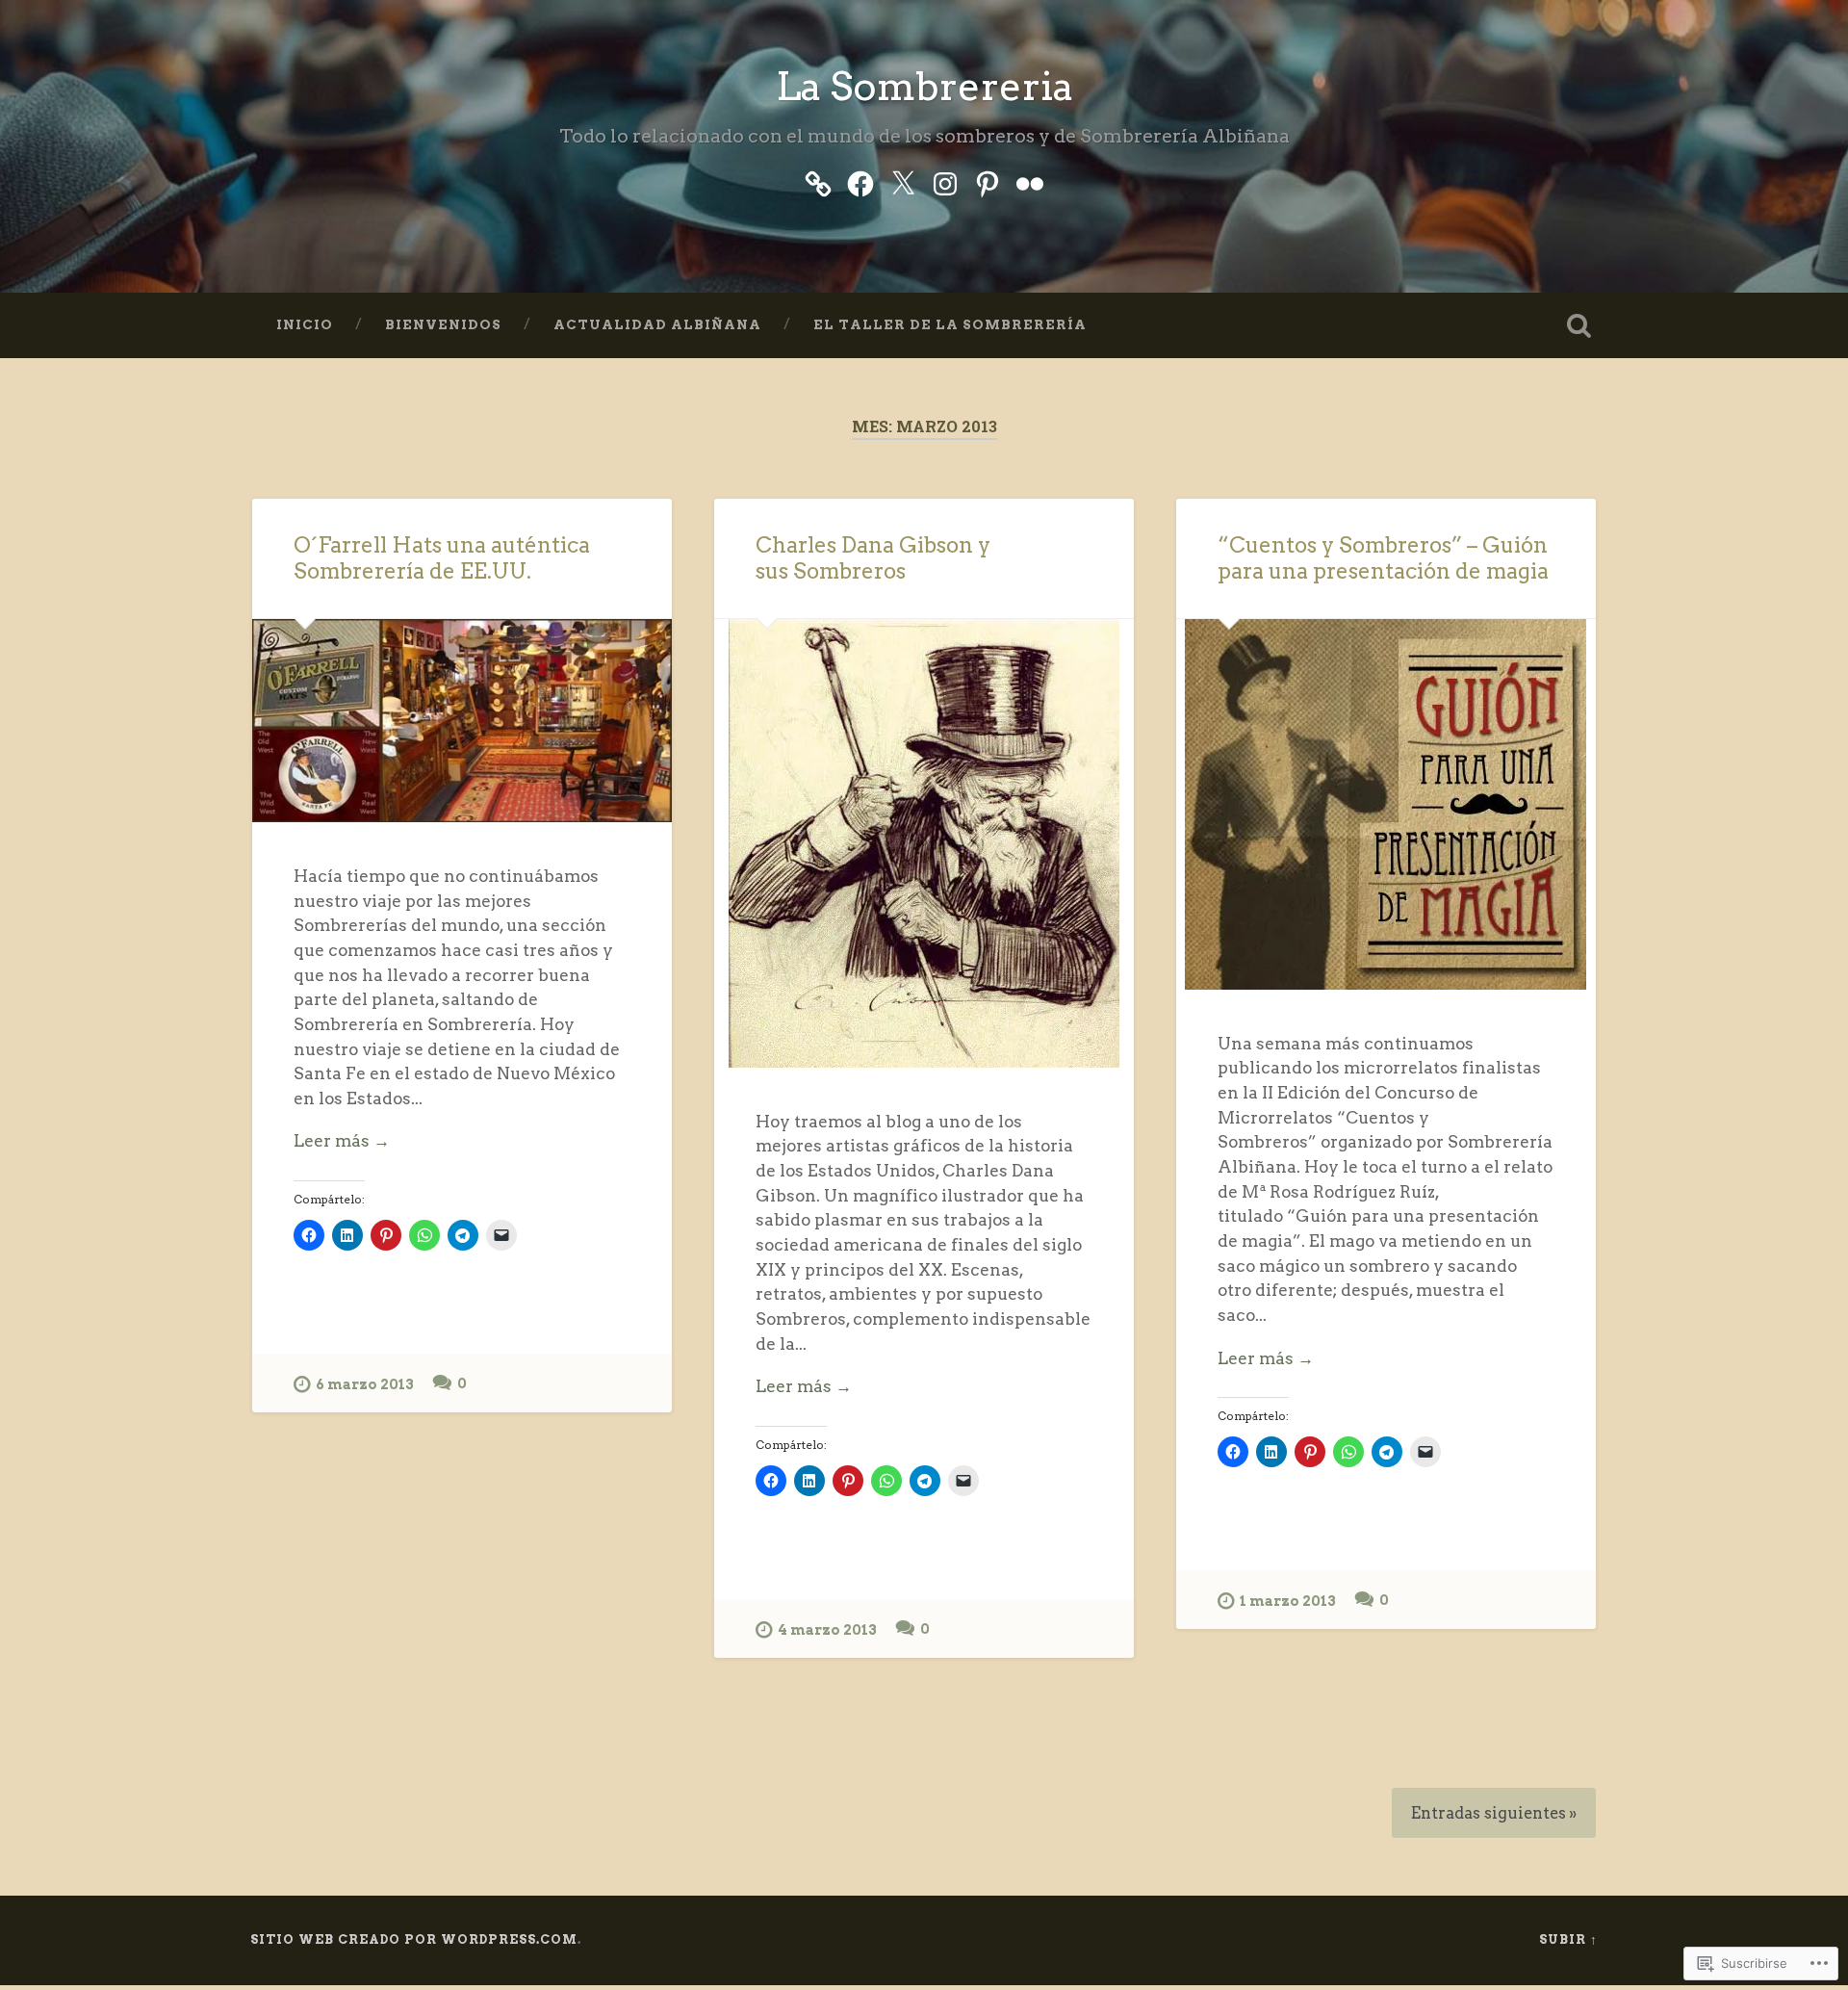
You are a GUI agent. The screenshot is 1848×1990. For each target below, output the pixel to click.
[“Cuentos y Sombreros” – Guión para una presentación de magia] (1386, 804)
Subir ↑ (1568, 1939)
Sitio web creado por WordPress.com (414, 1939)
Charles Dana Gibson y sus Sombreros (873, 558)
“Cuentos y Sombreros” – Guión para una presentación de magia (1383, 558)
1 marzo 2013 (1288, 1601)
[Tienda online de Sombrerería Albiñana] (818, 181)
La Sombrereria (924, 86)
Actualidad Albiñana (657, 324)
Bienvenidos (443, 324)
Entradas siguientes (1489, 1813)
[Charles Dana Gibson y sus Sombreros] (924, 843)
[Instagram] (945, 181)
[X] (903, 181)
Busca (1578, 325)
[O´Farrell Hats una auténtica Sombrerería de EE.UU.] (462, 721)
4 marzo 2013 (827, 1630)
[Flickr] (1030, 181)
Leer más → (342, 1141)
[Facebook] (860, 181)
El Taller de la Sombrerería (950, 324)
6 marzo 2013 (365, 1384)
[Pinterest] (988, 181)
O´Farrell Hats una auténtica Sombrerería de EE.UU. (442, 558)
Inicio (305, 324)
